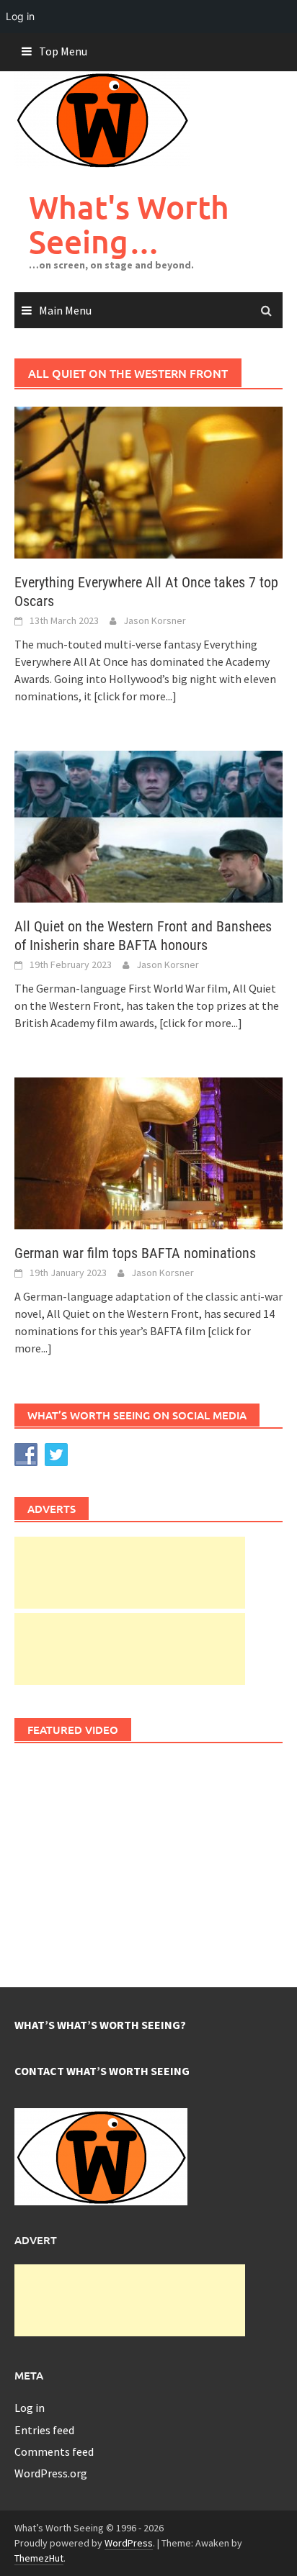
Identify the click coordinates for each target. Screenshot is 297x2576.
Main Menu (65, 310)
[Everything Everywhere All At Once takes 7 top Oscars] (148, 482)
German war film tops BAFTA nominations (135, 1253)
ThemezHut (39, 2558)
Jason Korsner (155, 620)
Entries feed (44, 2430)
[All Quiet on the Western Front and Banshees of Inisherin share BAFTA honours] (148, 825)
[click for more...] (135, 696)
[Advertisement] (130, 1573)
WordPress (129, 2543)
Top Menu (63, 51)
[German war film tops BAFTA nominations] (148, 1152)
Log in (30, 2408)
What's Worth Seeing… (129, 224)
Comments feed (54, 2451)
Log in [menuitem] (20, 16)
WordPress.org (51, 2473)
